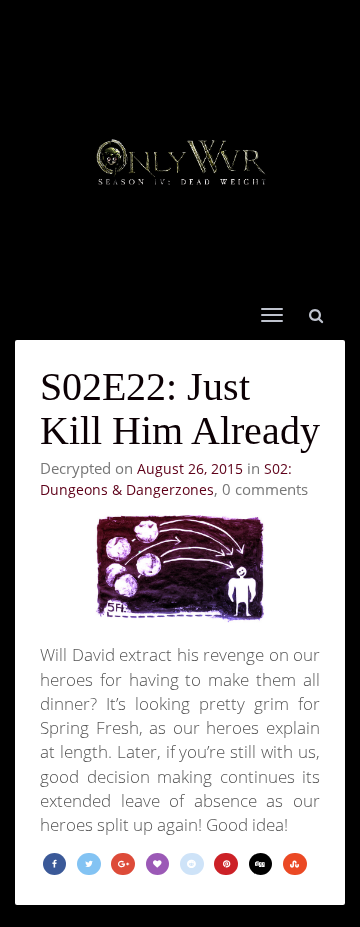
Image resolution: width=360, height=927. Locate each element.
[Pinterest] (226, 864)
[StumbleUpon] (295, 864)
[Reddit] (192, 864)
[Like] (158, 864)
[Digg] (261, 864)
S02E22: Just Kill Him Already (180, 408)
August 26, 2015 (190, 468)
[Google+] (123, 864)
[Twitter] (89, 864)
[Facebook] (55, 864)
